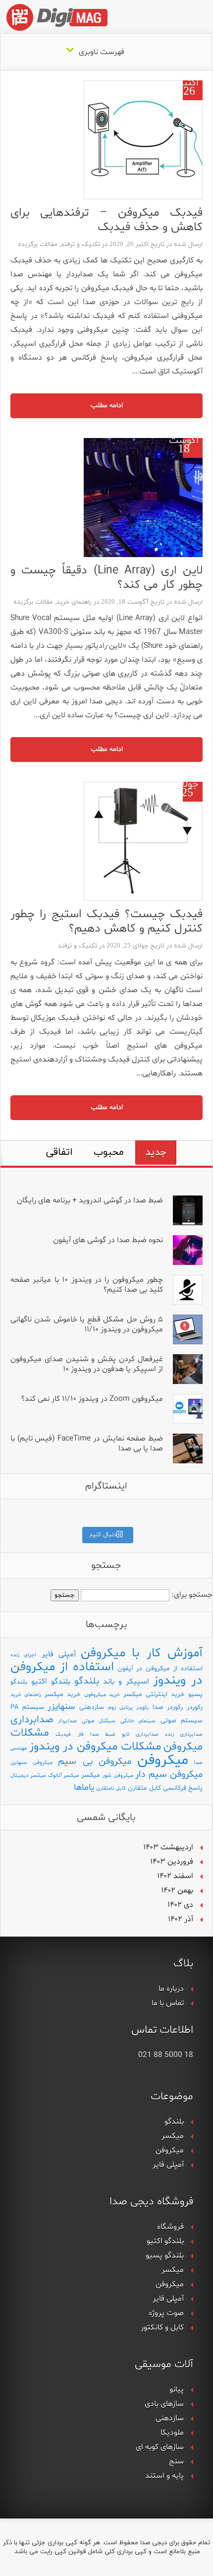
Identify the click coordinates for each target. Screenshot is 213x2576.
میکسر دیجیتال (28, 1776)
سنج (176, 2461)
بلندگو (87, 1681)
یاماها (84, 1788)
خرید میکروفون (102, 1695)
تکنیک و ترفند (80, 245)
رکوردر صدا (168, 1707)
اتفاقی (59, 1152)
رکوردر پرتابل (134, 1708)
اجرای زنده (23, 1655)
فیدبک (63, 1734)
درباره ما (171, 1989)
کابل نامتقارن (111, 1789)
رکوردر (195, 1707)
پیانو (177, 2389)
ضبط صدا (103, 1734)
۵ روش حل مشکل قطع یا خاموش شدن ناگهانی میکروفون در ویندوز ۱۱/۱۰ (87, 1325)
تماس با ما (168, 2003)
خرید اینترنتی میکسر (154, 1694)
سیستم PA (27, 1707)
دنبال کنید (103, 1535)
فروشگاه (170, 2227)
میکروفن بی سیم (95, 1762)
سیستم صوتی (182, 1721)
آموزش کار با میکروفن (142, 1653)
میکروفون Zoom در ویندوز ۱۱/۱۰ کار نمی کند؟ (92, 1399)
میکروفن (163, 1760)
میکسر (91, 1775)
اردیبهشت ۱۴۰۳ (168, 1847)
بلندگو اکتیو (51, 1682)
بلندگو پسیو (165, 2256)
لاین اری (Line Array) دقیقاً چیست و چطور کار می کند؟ (106, 578)
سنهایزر (61, 1707)
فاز (81, 1734)
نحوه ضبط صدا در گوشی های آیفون (108, 1240)
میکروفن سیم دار (169, 1775)
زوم (112, 1708)
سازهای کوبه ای (160, 2447)
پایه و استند (164, 2476)
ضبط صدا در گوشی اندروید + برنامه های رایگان (90, 1200)
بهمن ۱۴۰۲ (177, 1890)
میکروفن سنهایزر (31, 1763)
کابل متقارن (144, 1788)
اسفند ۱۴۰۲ (175, 1876)
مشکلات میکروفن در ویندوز (95, 1747)
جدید (156, 1152)
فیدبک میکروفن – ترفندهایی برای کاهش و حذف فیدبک (106, 220)
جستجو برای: (192, 1595)
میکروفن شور (118, 1776)
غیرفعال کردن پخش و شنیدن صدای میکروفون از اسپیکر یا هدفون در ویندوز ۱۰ (87, 1364)
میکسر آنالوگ (64, 1776)
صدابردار (67, 1721)
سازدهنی (92, 1707)
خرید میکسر (63, 1694)
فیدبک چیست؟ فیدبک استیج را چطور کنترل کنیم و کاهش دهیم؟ (106, 922)
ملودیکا (172, 2433)
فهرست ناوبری (102, 52)
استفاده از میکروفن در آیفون (160, 1668)
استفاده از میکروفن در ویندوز (106, 1674)
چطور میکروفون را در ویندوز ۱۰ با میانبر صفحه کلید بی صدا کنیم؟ (87, 1285)
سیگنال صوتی (99, 1721)
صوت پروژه (166, 2313)
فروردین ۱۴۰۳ (172, 1862)
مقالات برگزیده (38, 245)
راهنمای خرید (74, 602)
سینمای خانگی (138, 1721)
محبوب (109, 1152)
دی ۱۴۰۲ (180, 1905)
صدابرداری (32, 1720)
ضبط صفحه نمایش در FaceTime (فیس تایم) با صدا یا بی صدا (87, 1444)
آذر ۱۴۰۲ (181, 1919)
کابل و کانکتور (162, 2327)
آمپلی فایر (59, 1654)
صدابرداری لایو (140, 1734)
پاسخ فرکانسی (183, 1788)
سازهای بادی (164, 2404)
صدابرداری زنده (184, 1734)
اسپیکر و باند (126, 1682)
